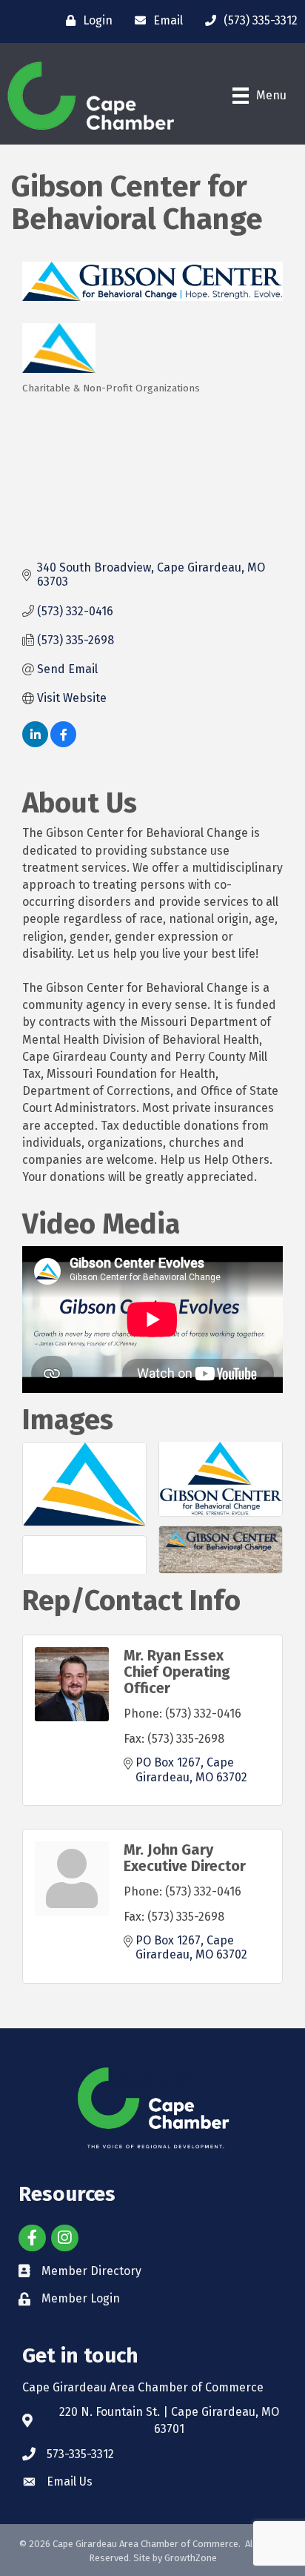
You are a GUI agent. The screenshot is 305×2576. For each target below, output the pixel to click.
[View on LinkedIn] (35, 743)
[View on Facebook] (63, 743)
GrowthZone (191, 2558)
